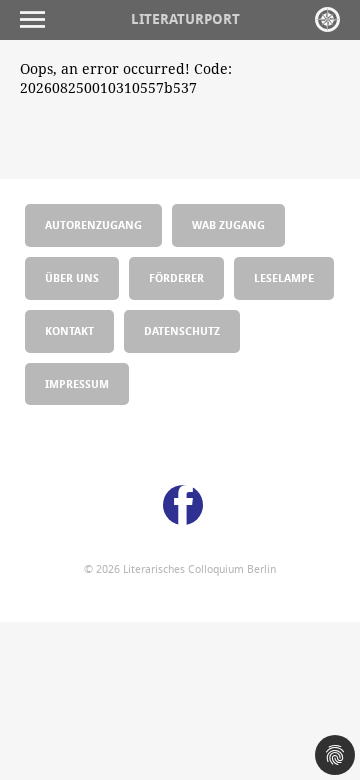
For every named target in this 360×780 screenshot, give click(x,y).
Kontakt (69, 330)
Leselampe (284, 277)
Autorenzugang (93, 224)
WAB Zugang (228, 224)
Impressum (77, 383)
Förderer (176, 277)
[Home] (327, 19)
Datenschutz (182, 330)
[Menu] (37, 19)
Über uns (72, 277)
